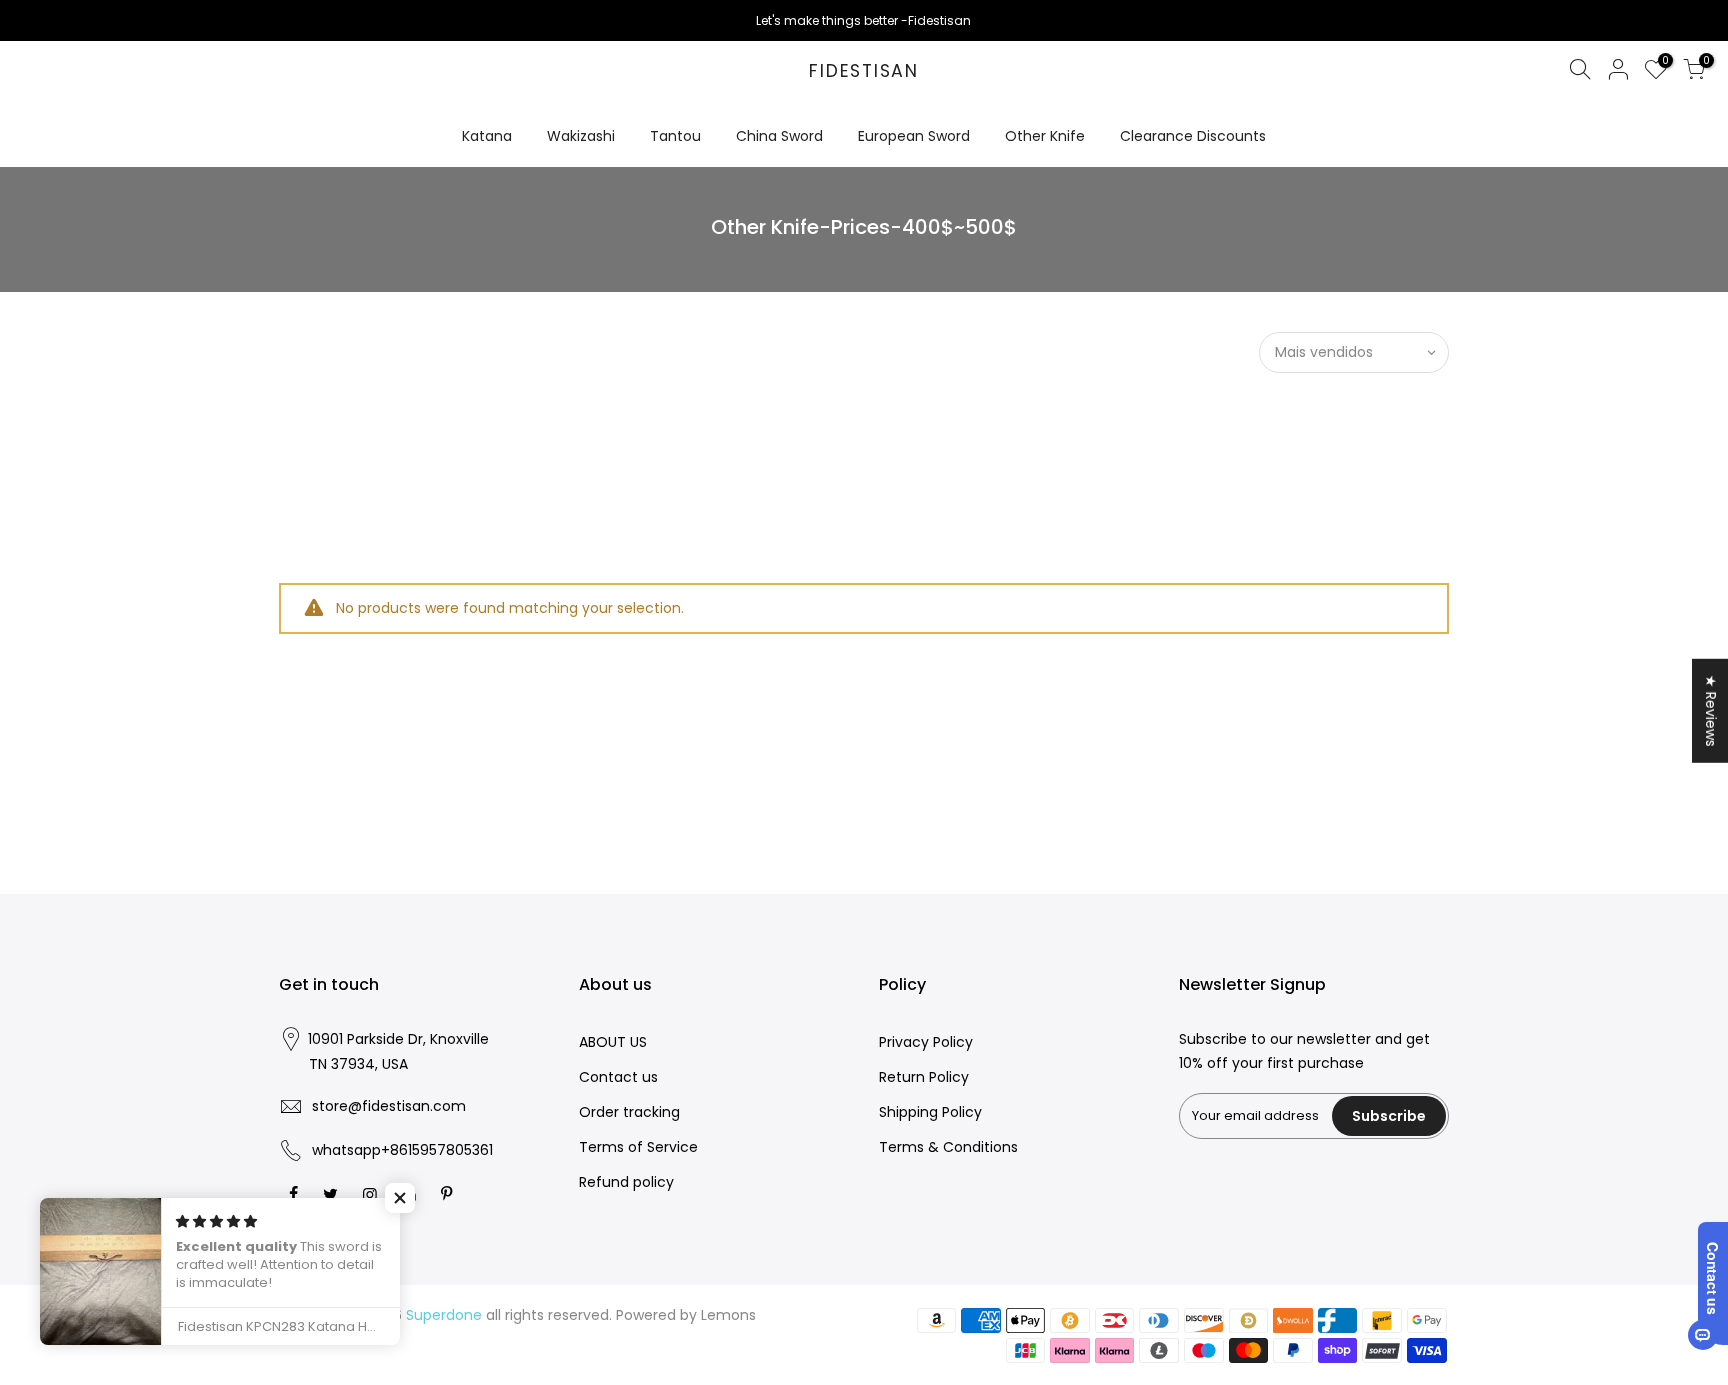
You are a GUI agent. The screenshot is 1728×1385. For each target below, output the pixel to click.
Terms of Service (638, 1147)
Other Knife (1045, 136)
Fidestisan (864, 72)
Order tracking (629, 1112)
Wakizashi (581, 136)
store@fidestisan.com (389, 1106)
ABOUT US (613, 1042)
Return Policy (924, 1077)
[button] (400, 1198)
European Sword (914, 136)
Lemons (728, 1315)
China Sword (779, 136)
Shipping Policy (930, 1112)
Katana (487, 136)
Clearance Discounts (1193, 136)
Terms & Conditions (948, 1147)
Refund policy (626, 1182)
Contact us (618, 1077)
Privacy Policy (926, 1042)
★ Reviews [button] (1711, 710)
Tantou (675, 136)
